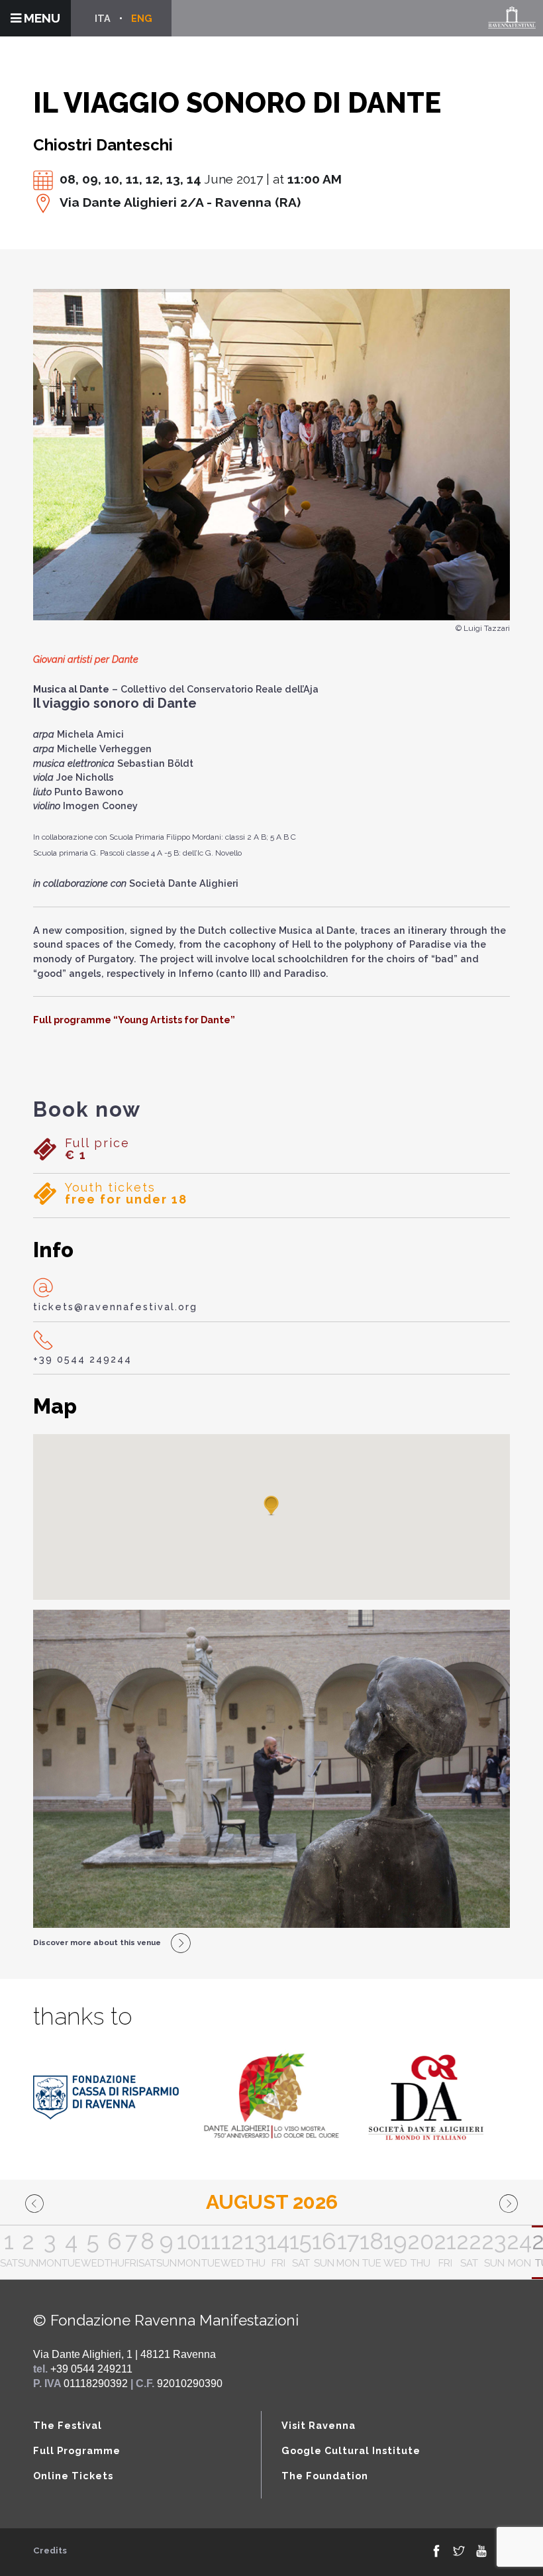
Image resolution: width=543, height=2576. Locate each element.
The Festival (68, 2425)
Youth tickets (126, 1194)
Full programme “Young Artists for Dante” (134, 1020)
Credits (50, 2550)
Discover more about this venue (97, 1942)
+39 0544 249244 (82, 1359)
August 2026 (272, 2202)
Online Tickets (73, 2476)
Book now (87, 1109)
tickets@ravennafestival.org (115, 1307)
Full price (97, 1149)
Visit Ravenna (319, 2425)
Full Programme (77, 2450)
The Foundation (325, 2476)
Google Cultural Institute (351, 2450)
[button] (271, 1506)
